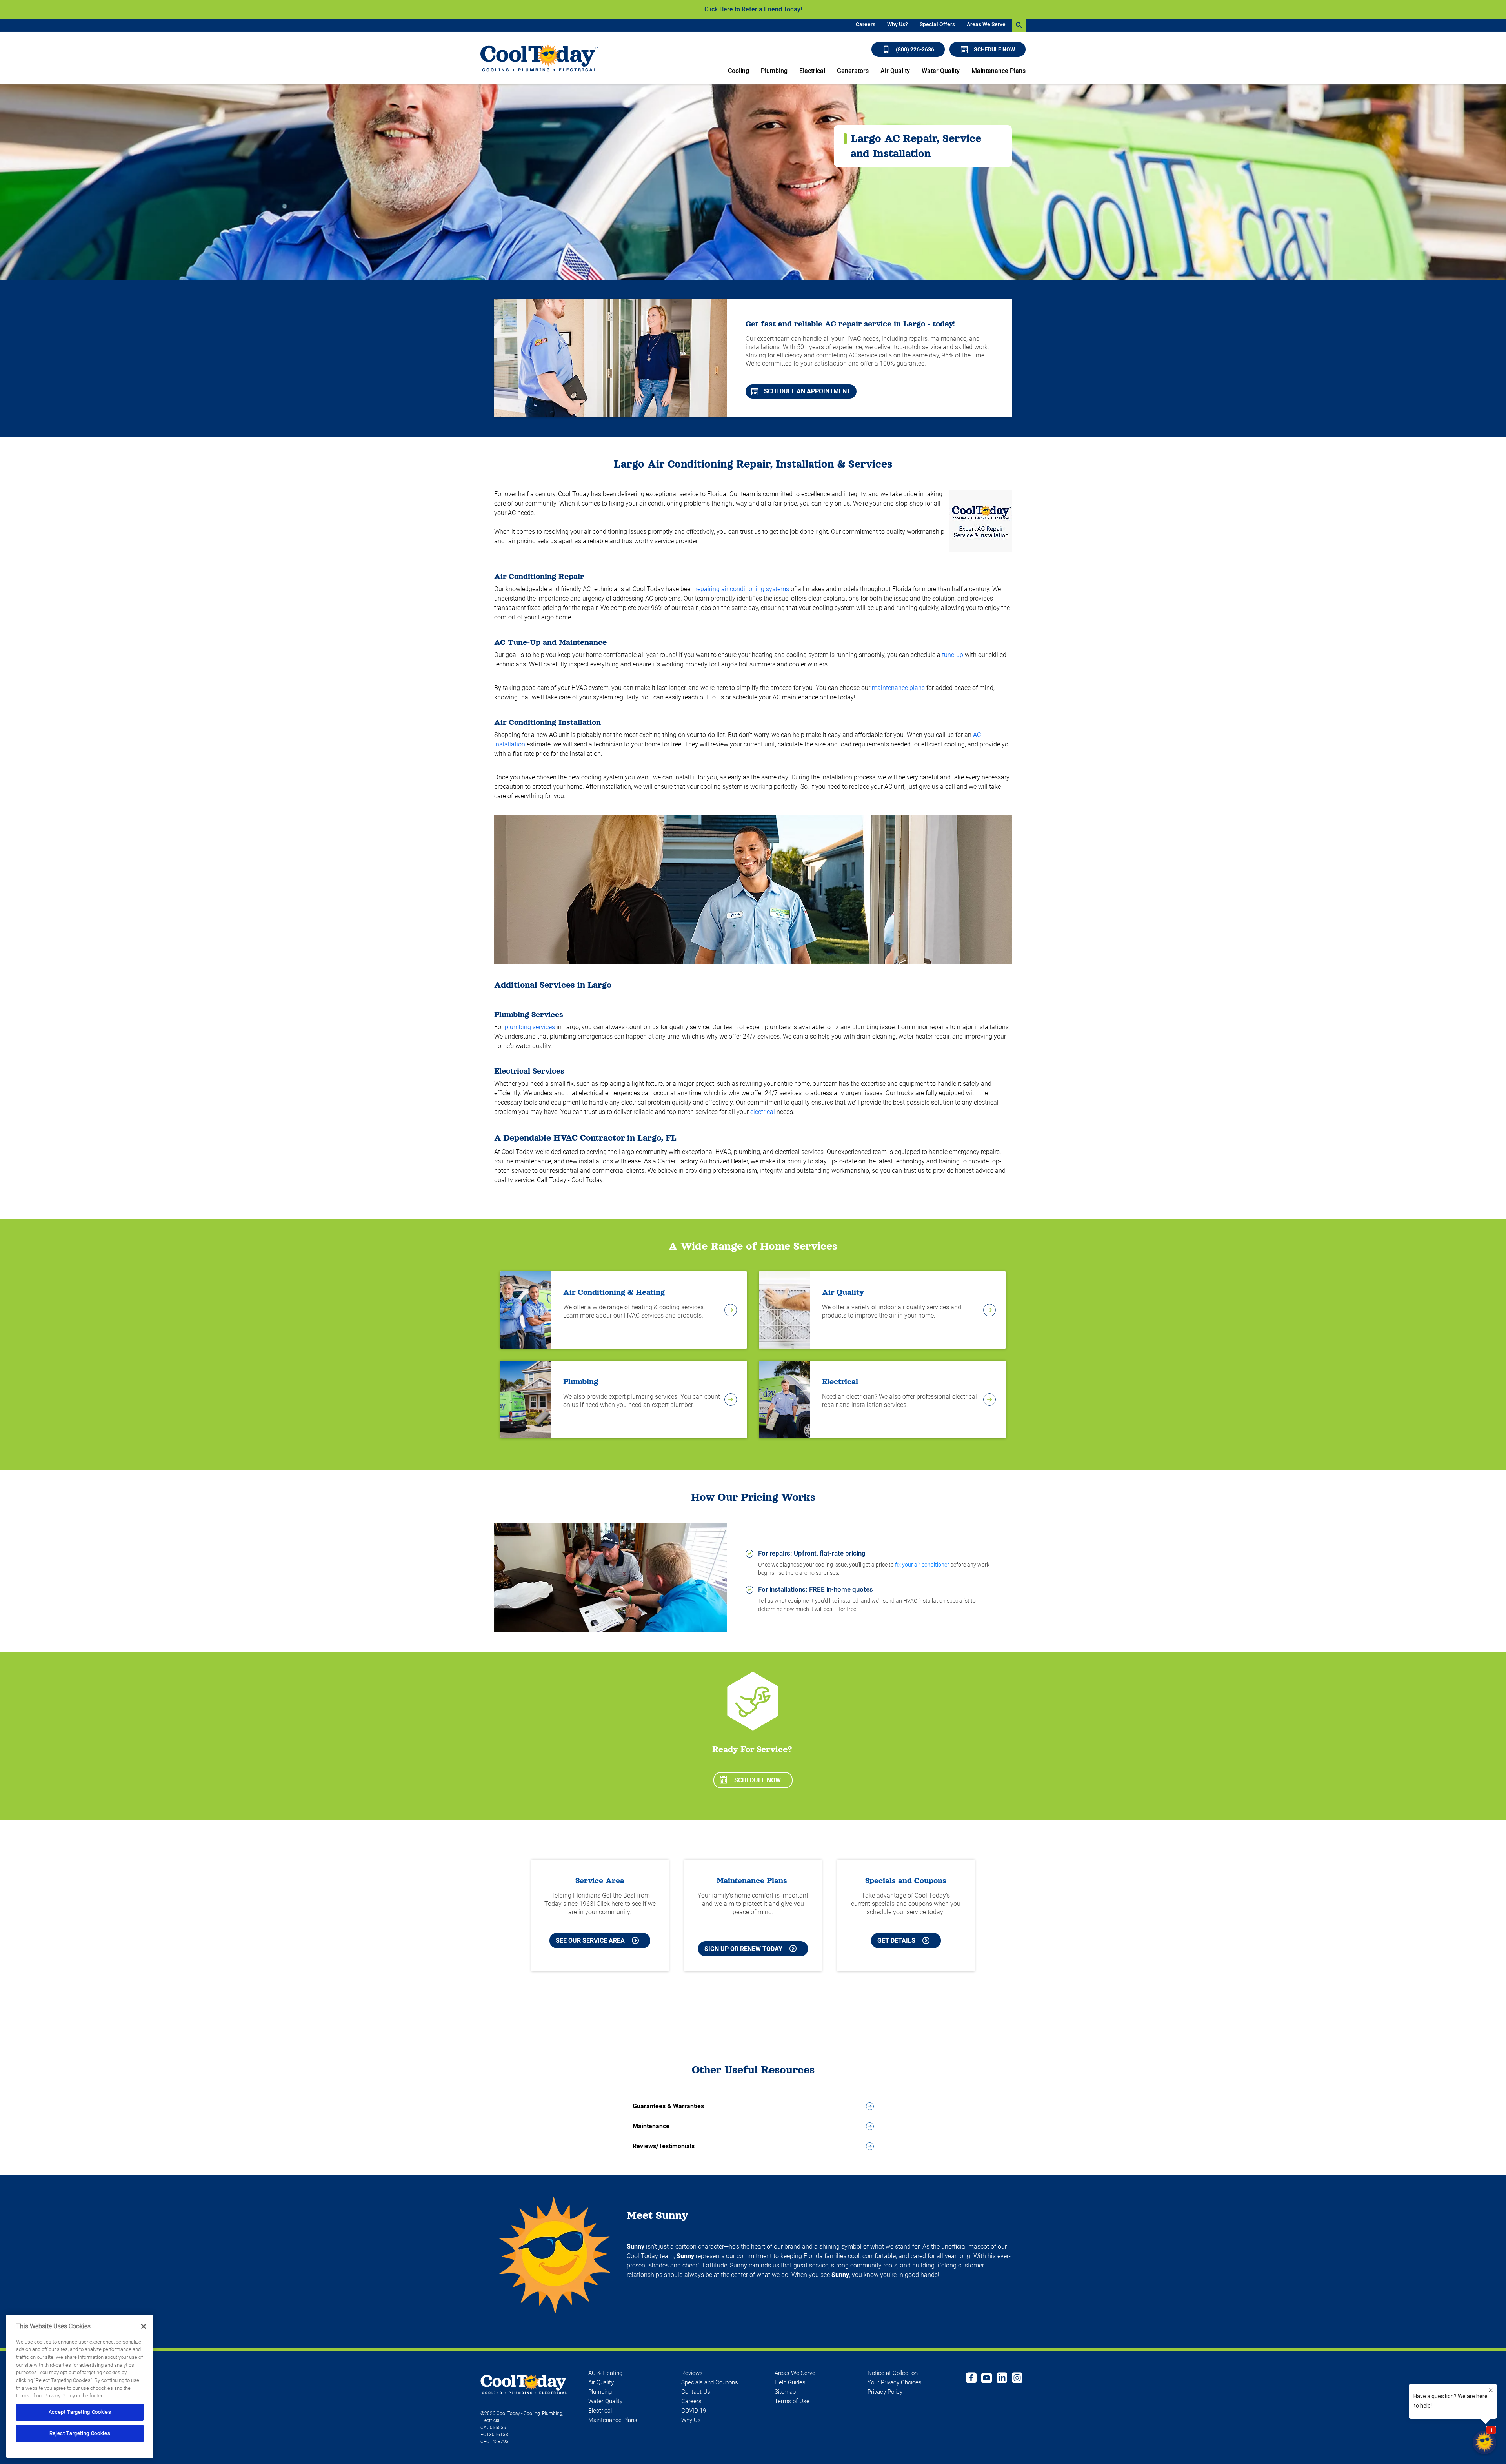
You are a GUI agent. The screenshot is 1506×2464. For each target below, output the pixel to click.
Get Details (896, 1941)
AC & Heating (605, 2373)
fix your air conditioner (922, 1565)
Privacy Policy (885, 2392)
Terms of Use (792, 2401)
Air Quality (895, 71)
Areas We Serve (986, 24)
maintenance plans (898, 688)
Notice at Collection (893, 2373)
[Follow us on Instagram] (1017, 2379)
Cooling (738, 71)
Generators (853, 71)
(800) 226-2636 (915, 49)
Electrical (812, 71)
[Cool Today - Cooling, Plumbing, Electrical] (539, 58)
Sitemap (785, 2392)
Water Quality (941, 71)
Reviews (692, 2373)
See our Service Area (590, 1941)
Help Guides (790, 2382)
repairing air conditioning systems (742, 589)
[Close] (144, 2326)
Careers (866, 24)
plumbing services (530, 1027)
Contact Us (696, 2392)
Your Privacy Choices (895, 2382)
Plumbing (774, 71)
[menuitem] (866, 25)
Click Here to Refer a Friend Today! (753, 9)
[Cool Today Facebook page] (971, 2379)
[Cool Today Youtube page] (987, 2379)
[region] (80, 2386)
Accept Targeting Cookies (80, 2412)
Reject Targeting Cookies (80, 2433)
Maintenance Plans (999, 71)
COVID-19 (694, 2411)
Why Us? (898, 24)
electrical (763, 1112)
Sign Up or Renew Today (743, 1949)
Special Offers (937, 24)
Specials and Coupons (710, 2382)
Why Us (691, 2420)
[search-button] (1019, 25)
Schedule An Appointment (807, 391)
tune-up (953, 655)
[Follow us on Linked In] (1002, 2379)
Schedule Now (994, 49)
